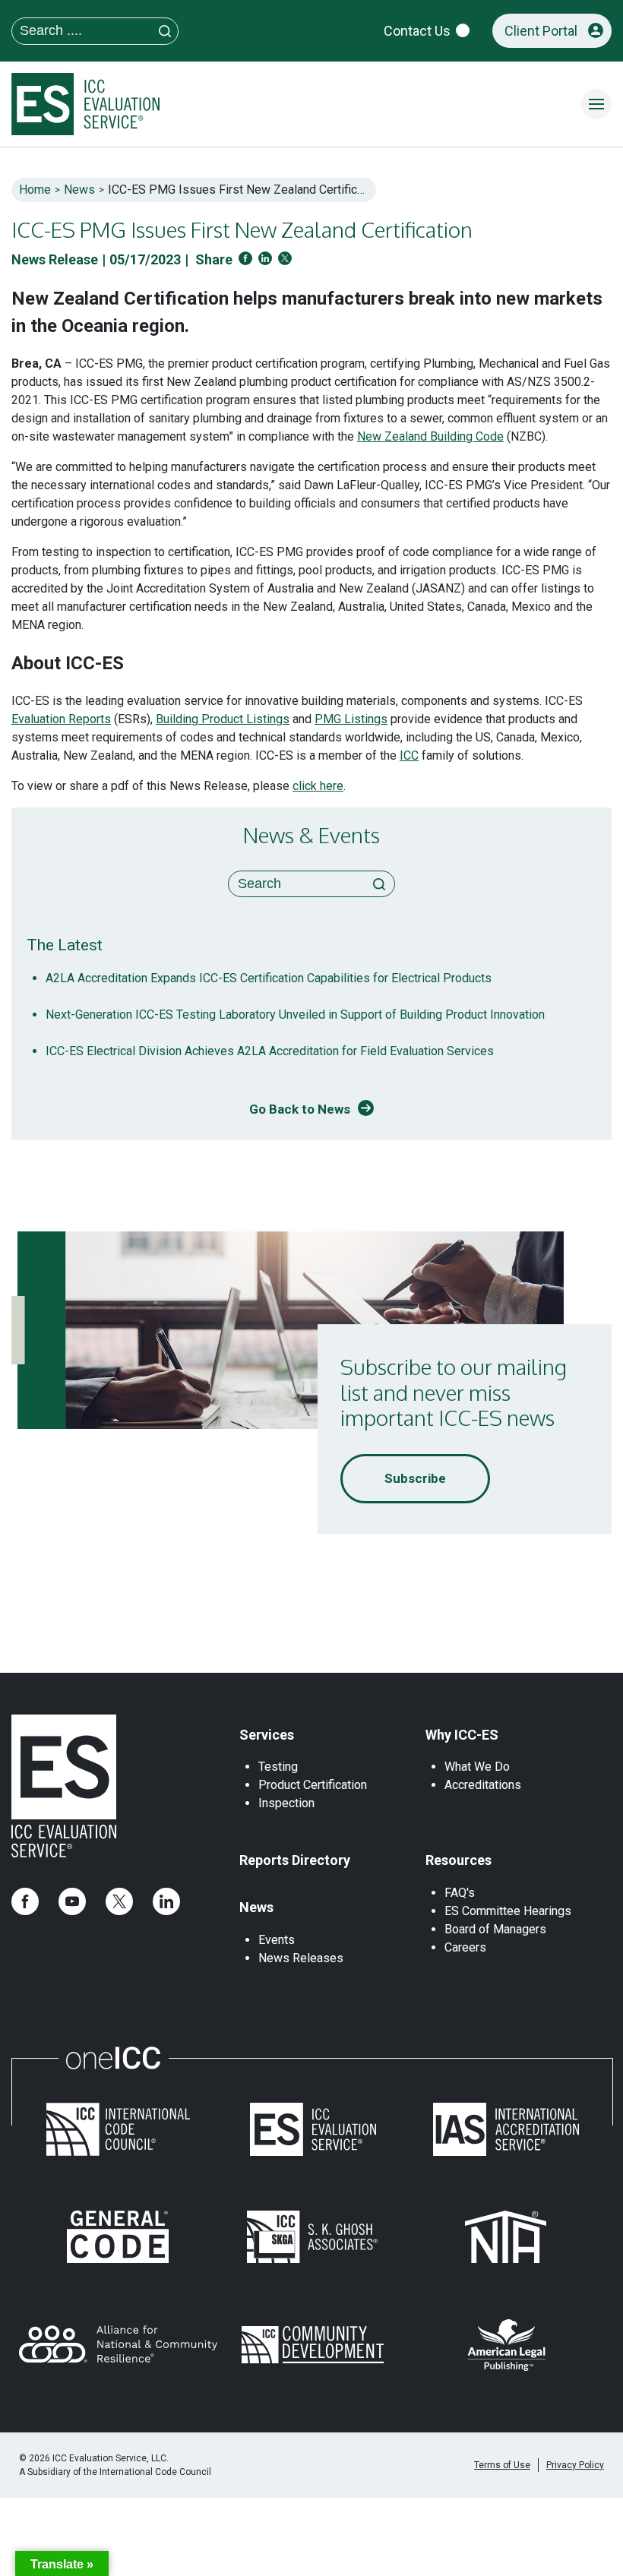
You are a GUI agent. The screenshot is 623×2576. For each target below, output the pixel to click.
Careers (465, 1947)
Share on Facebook (245, 258)
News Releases (301, 1958)
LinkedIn (166, 1901)
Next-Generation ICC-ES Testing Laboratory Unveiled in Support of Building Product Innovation (295, 1015)
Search (379, 884)
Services (267, 1735)
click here (318, 786)
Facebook (25, 1901)
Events (277, 1940)
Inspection (286, 1803)
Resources (459, 1860)
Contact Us (417, 31)
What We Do (477, 1767)
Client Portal (541, 31)
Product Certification (313, 1785)
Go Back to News (300, 1109)
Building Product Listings (223, 719)
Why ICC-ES (462, 1735)
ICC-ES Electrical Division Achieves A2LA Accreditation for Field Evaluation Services (270, 1051)
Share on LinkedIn (265, 258)
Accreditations (483, 1785)
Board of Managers (495, 1929)
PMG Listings (351, 719)
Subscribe (415, 1478)
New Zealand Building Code (430, 436)
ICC (409, 755)
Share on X (285, 258)
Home (35, 190)
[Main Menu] (596, 104)
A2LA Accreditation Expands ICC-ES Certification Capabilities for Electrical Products (269, 978)
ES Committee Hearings (508, 1911)
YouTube (72, 1901)
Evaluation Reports (61, 719)
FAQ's (460, 1893)
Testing (278, 1767)
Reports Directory (295, 1860)
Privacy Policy (575, 2465)
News (79, 190)
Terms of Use (502, 2465)
